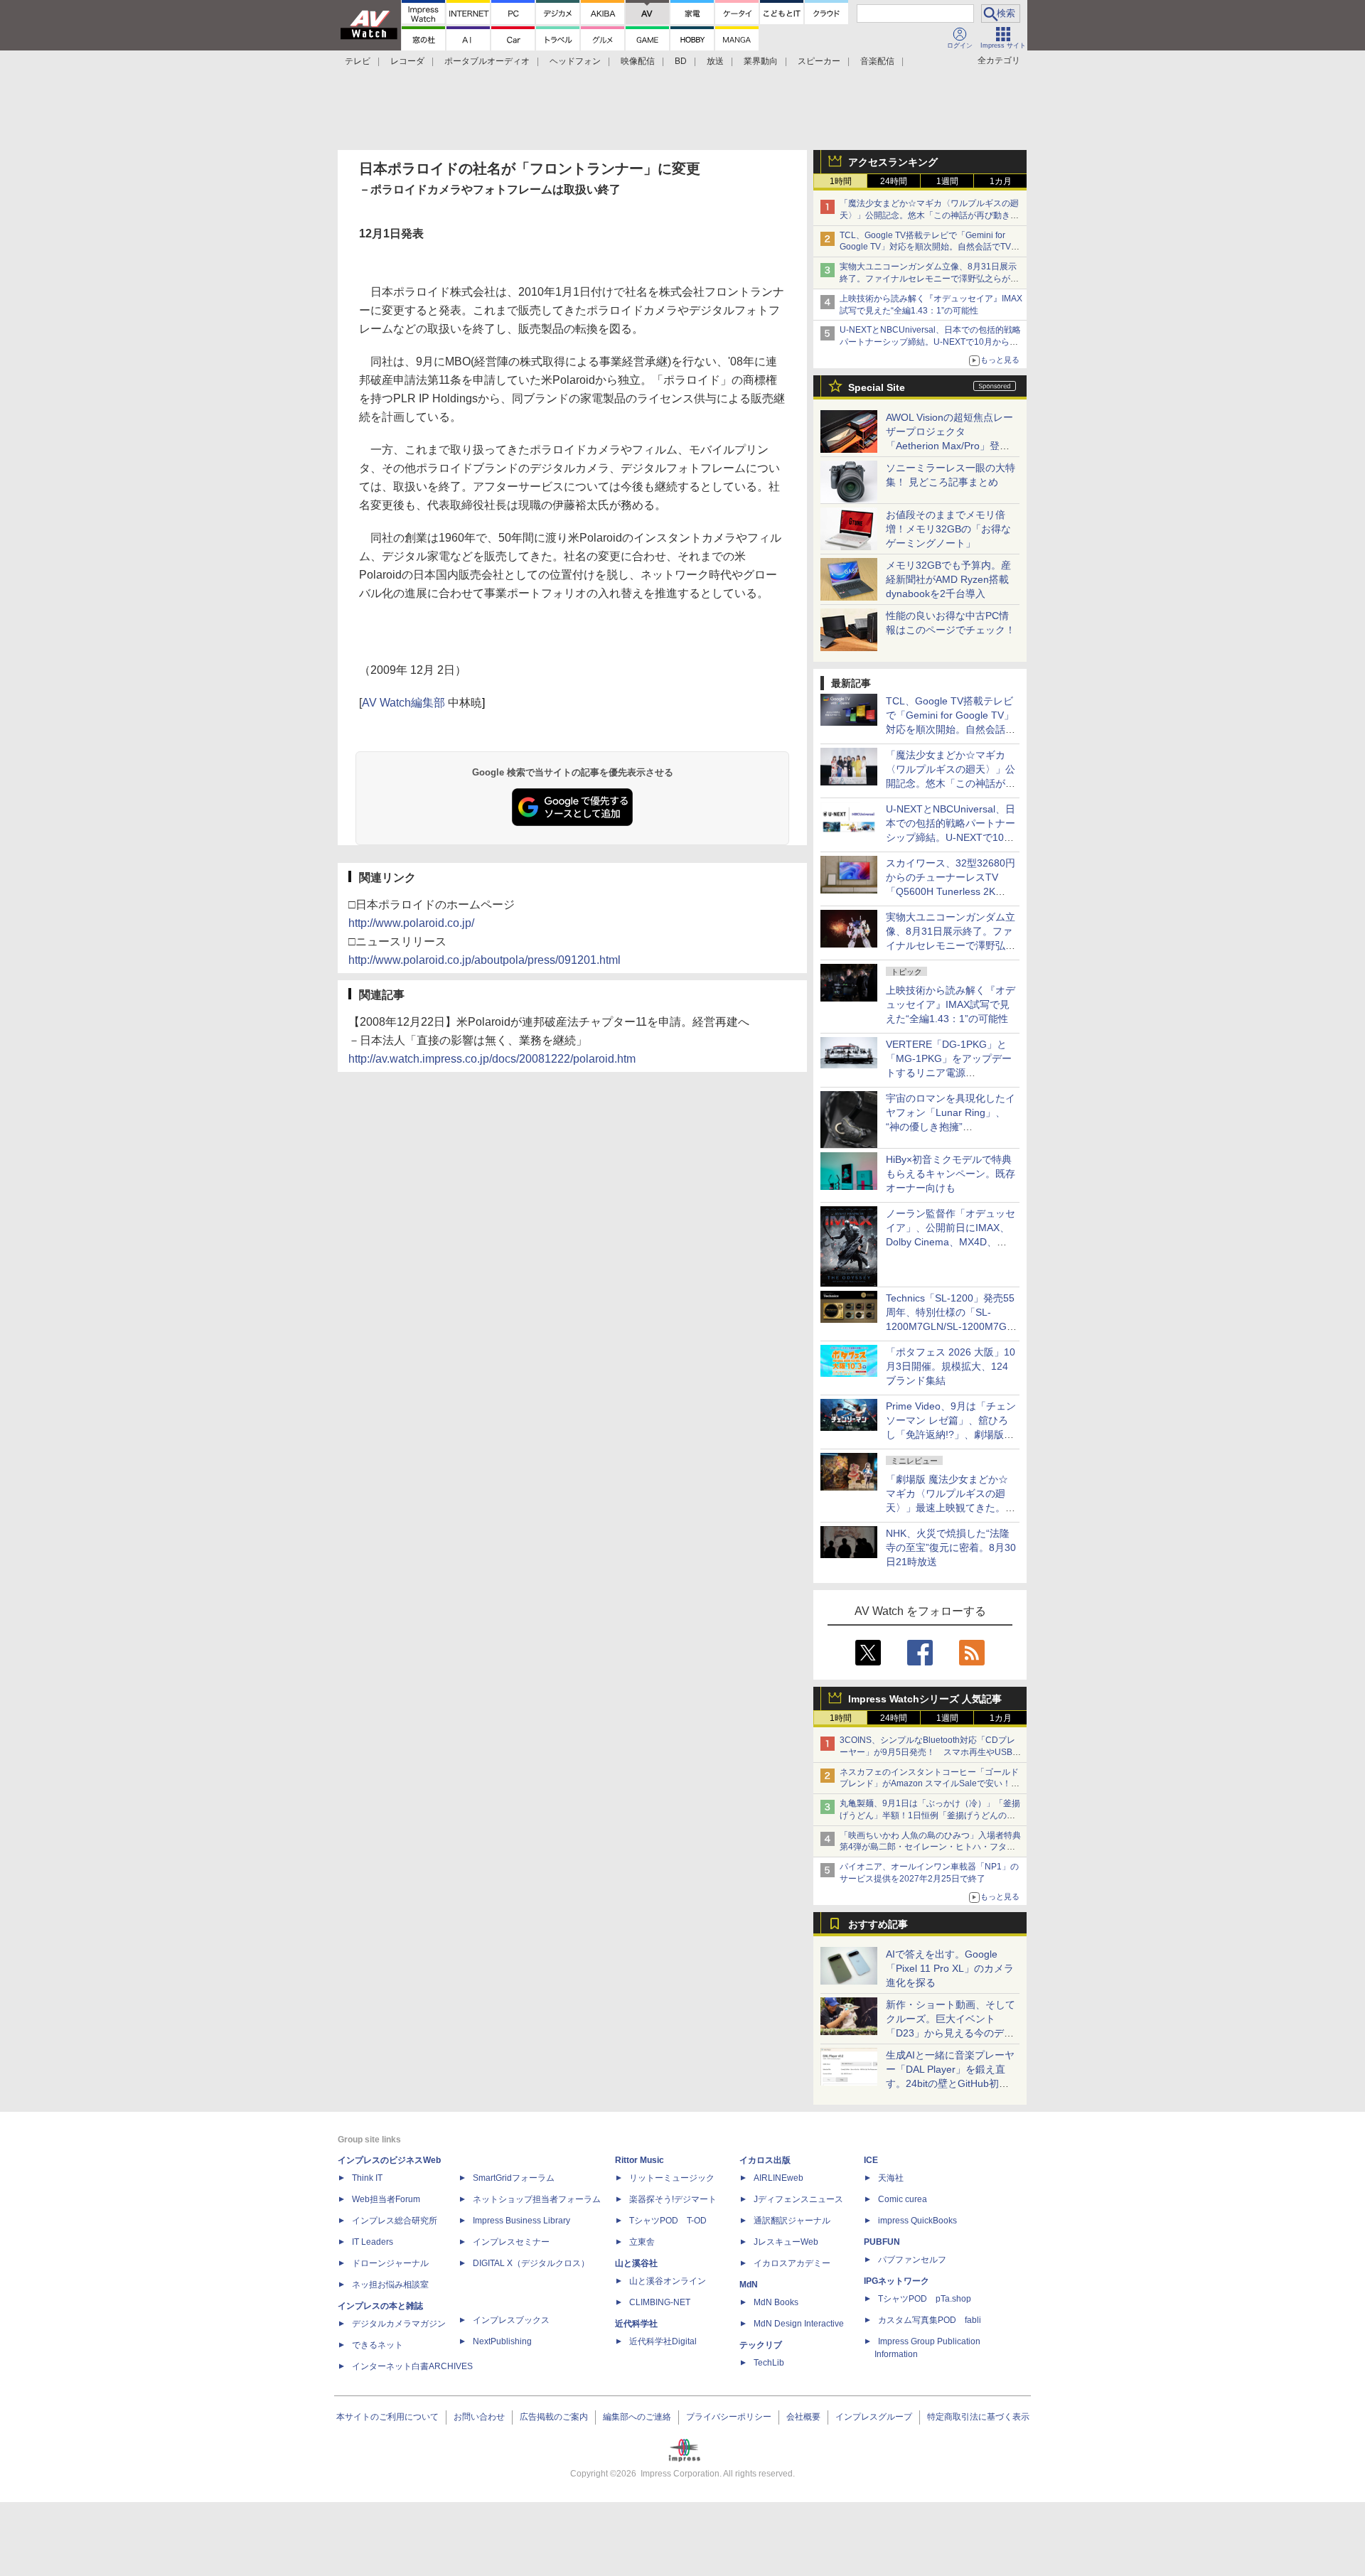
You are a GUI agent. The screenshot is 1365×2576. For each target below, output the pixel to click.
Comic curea (903, 2199)
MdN (749, 2285)
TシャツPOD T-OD (668, 2221)
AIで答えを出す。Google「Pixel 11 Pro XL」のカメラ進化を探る (950, 1968)
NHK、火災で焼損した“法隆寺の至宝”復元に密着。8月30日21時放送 (951, 1547)
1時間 (841, 181)
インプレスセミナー (511, 2242)
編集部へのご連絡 (637, 2417)
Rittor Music (639, 2160)
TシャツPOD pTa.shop (925, 2299)
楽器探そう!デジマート (673, 2199)
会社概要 (803, 2417)
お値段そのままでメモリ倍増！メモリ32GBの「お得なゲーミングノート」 (948, 529)
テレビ (358, 61)
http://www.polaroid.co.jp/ (411, 923)
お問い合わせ (479, 2417)
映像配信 (638, 61)
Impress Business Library (521, 2221)
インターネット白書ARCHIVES (412, 2366)
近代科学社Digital (663, 2341)
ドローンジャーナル (390, 2263)
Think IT (367, 2178)
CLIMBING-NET (660, 2302)
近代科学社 (636, 2324)
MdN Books (776, 2302)
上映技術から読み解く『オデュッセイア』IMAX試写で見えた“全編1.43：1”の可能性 (951, 1004)
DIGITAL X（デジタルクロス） (531, 2263)
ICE (871, 2160)
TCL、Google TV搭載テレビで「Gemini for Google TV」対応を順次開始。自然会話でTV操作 (930, 247)
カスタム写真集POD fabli (930, 2320)
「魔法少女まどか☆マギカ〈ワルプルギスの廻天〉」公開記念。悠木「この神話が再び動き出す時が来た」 (929, 215)
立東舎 (642, 2242)
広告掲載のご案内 (554, 2417)
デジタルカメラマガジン (399, 2324)
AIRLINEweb (778, 2178)
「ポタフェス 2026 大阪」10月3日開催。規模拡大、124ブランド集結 (951, 1366)
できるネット (378, 2345)
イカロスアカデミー (792, 2263)
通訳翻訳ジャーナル (792, 2221)
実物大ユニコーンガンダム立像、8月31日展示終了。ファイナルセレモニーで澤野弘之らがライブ (929, 279)
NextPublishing (502, 2341)
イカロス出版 (765, 2160)
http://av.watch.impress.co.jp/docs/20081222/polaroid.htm (492, 1059)
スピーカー (819, 61)
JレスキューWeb (786, 2242)
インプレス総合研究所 (395, 2221)
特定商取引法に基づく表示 (978, 2417)
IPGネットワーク (896, 2281)
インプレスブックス (511, 2320)
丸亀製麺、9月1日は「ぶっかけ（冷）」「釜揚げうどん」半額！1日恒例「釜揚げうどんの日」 (930, 1815)
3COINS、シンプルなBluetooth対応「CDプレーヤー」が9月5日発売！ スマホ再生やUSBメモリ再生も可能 (930, 1752)
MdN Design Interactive (799, 2324)
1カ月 (1001, 181)
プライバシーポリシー (729, 2417)
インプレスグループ (874, 2417)
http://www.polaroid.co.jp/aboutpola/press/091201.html (485, 960)
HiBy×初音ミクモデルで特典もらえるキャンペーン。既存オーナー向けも (951, 1174)
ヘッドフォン (575, 61)
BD (681, 61)
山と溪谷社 (636, 2263)
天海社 (891, 2178)
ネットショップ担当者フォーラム (537, 2199)
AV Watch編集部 (403, 703)
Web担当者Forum (386, 2199)
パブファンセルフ (912, 2260)
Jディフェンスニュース (798, 2199)
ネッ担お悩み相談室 (390, 2285)
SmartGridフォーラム (514, 2178)
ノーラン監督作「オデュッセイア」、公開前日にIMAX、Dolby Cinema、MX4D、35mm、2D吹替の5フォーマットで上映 (951, 1242)
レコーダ (407, 61)
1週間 (947, 181)
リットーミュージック (672, 2178)
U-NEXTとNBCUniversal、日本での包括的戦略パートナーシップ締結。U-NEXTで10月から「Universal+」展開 (930, 342)
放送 (715, 61)
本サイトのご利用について (387, 2417)
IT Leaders (373, 2242)
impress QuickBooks (917, 2221)
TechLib (769, 2363)
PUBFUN (882, 2242)
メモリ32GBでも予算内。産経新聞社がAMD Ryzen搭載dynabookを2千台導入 (948, 579)
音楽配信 (877, 61)
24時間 (894, 181)
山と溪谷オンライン (668, 2281)
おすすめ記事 (878, 1924)
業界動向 (761, 61)
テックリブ (761, 2345)
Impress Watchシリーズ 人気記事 (925, 1699)
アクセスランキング (893, 162)
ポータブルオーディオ (487, 61)
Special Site (877, 387)
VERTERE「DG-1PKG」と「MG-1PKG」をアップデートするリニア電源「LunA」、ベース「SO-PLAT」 (949, 1073)
